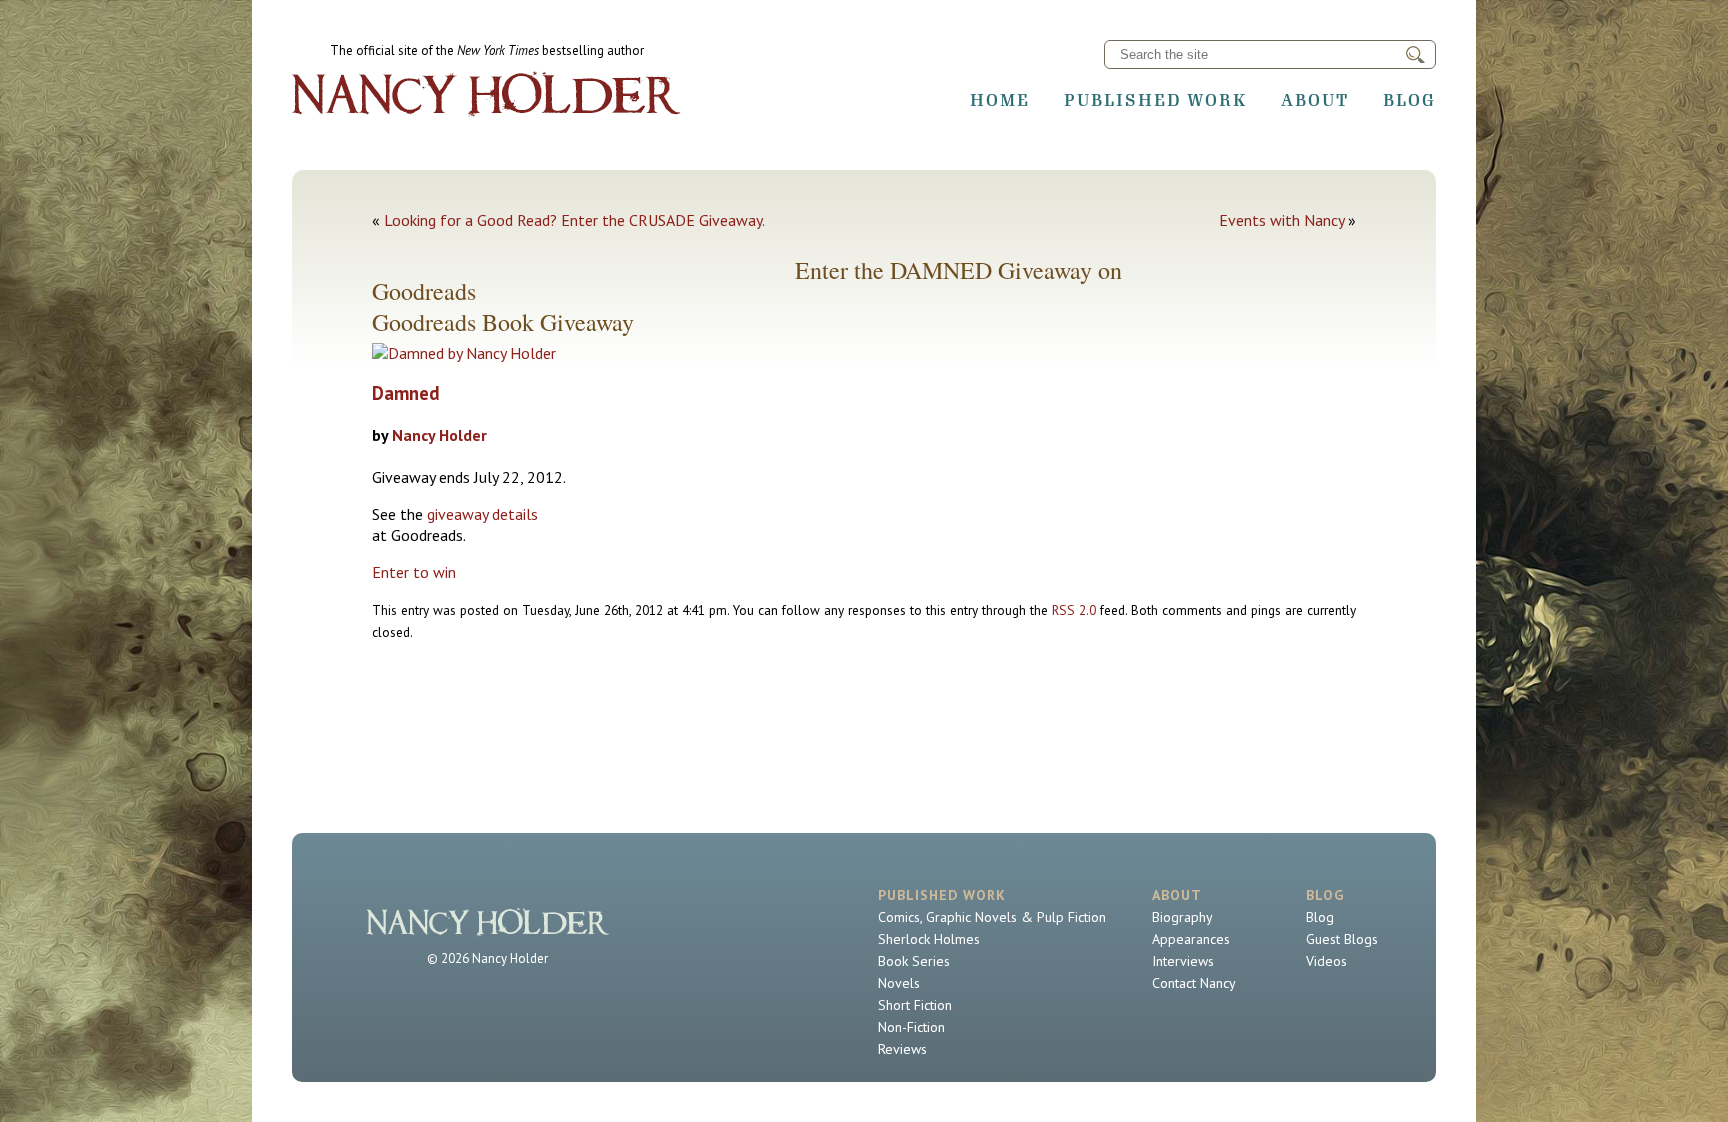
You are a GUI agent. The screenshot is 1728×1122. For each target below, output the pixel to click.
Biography (1182, 917)
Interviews (1183, 961)
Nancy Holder (439, 435)
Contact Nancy (1194, 983)
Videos (1326, 961)
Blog (1409, 100)
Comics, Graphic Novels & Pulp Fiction (992, 917)
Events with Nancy (1281, 220)
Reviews (902, 1049)
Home (1000, 100)
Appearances (1191, 939)
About (1315, 100)
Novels (899, 983)
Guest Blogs (1342, 939)
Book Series (914, 961)
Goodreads (424, 322)
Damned (406, 393)
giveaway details (482, 514)
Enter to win (414, 572)
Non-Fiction (911, 1027)
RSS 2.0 (1074, 610)
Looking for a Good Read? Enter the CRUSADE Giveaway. (574, 220)
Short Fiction (915, 1005)
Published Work (1155, 100)
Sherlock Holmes (929, 939)
